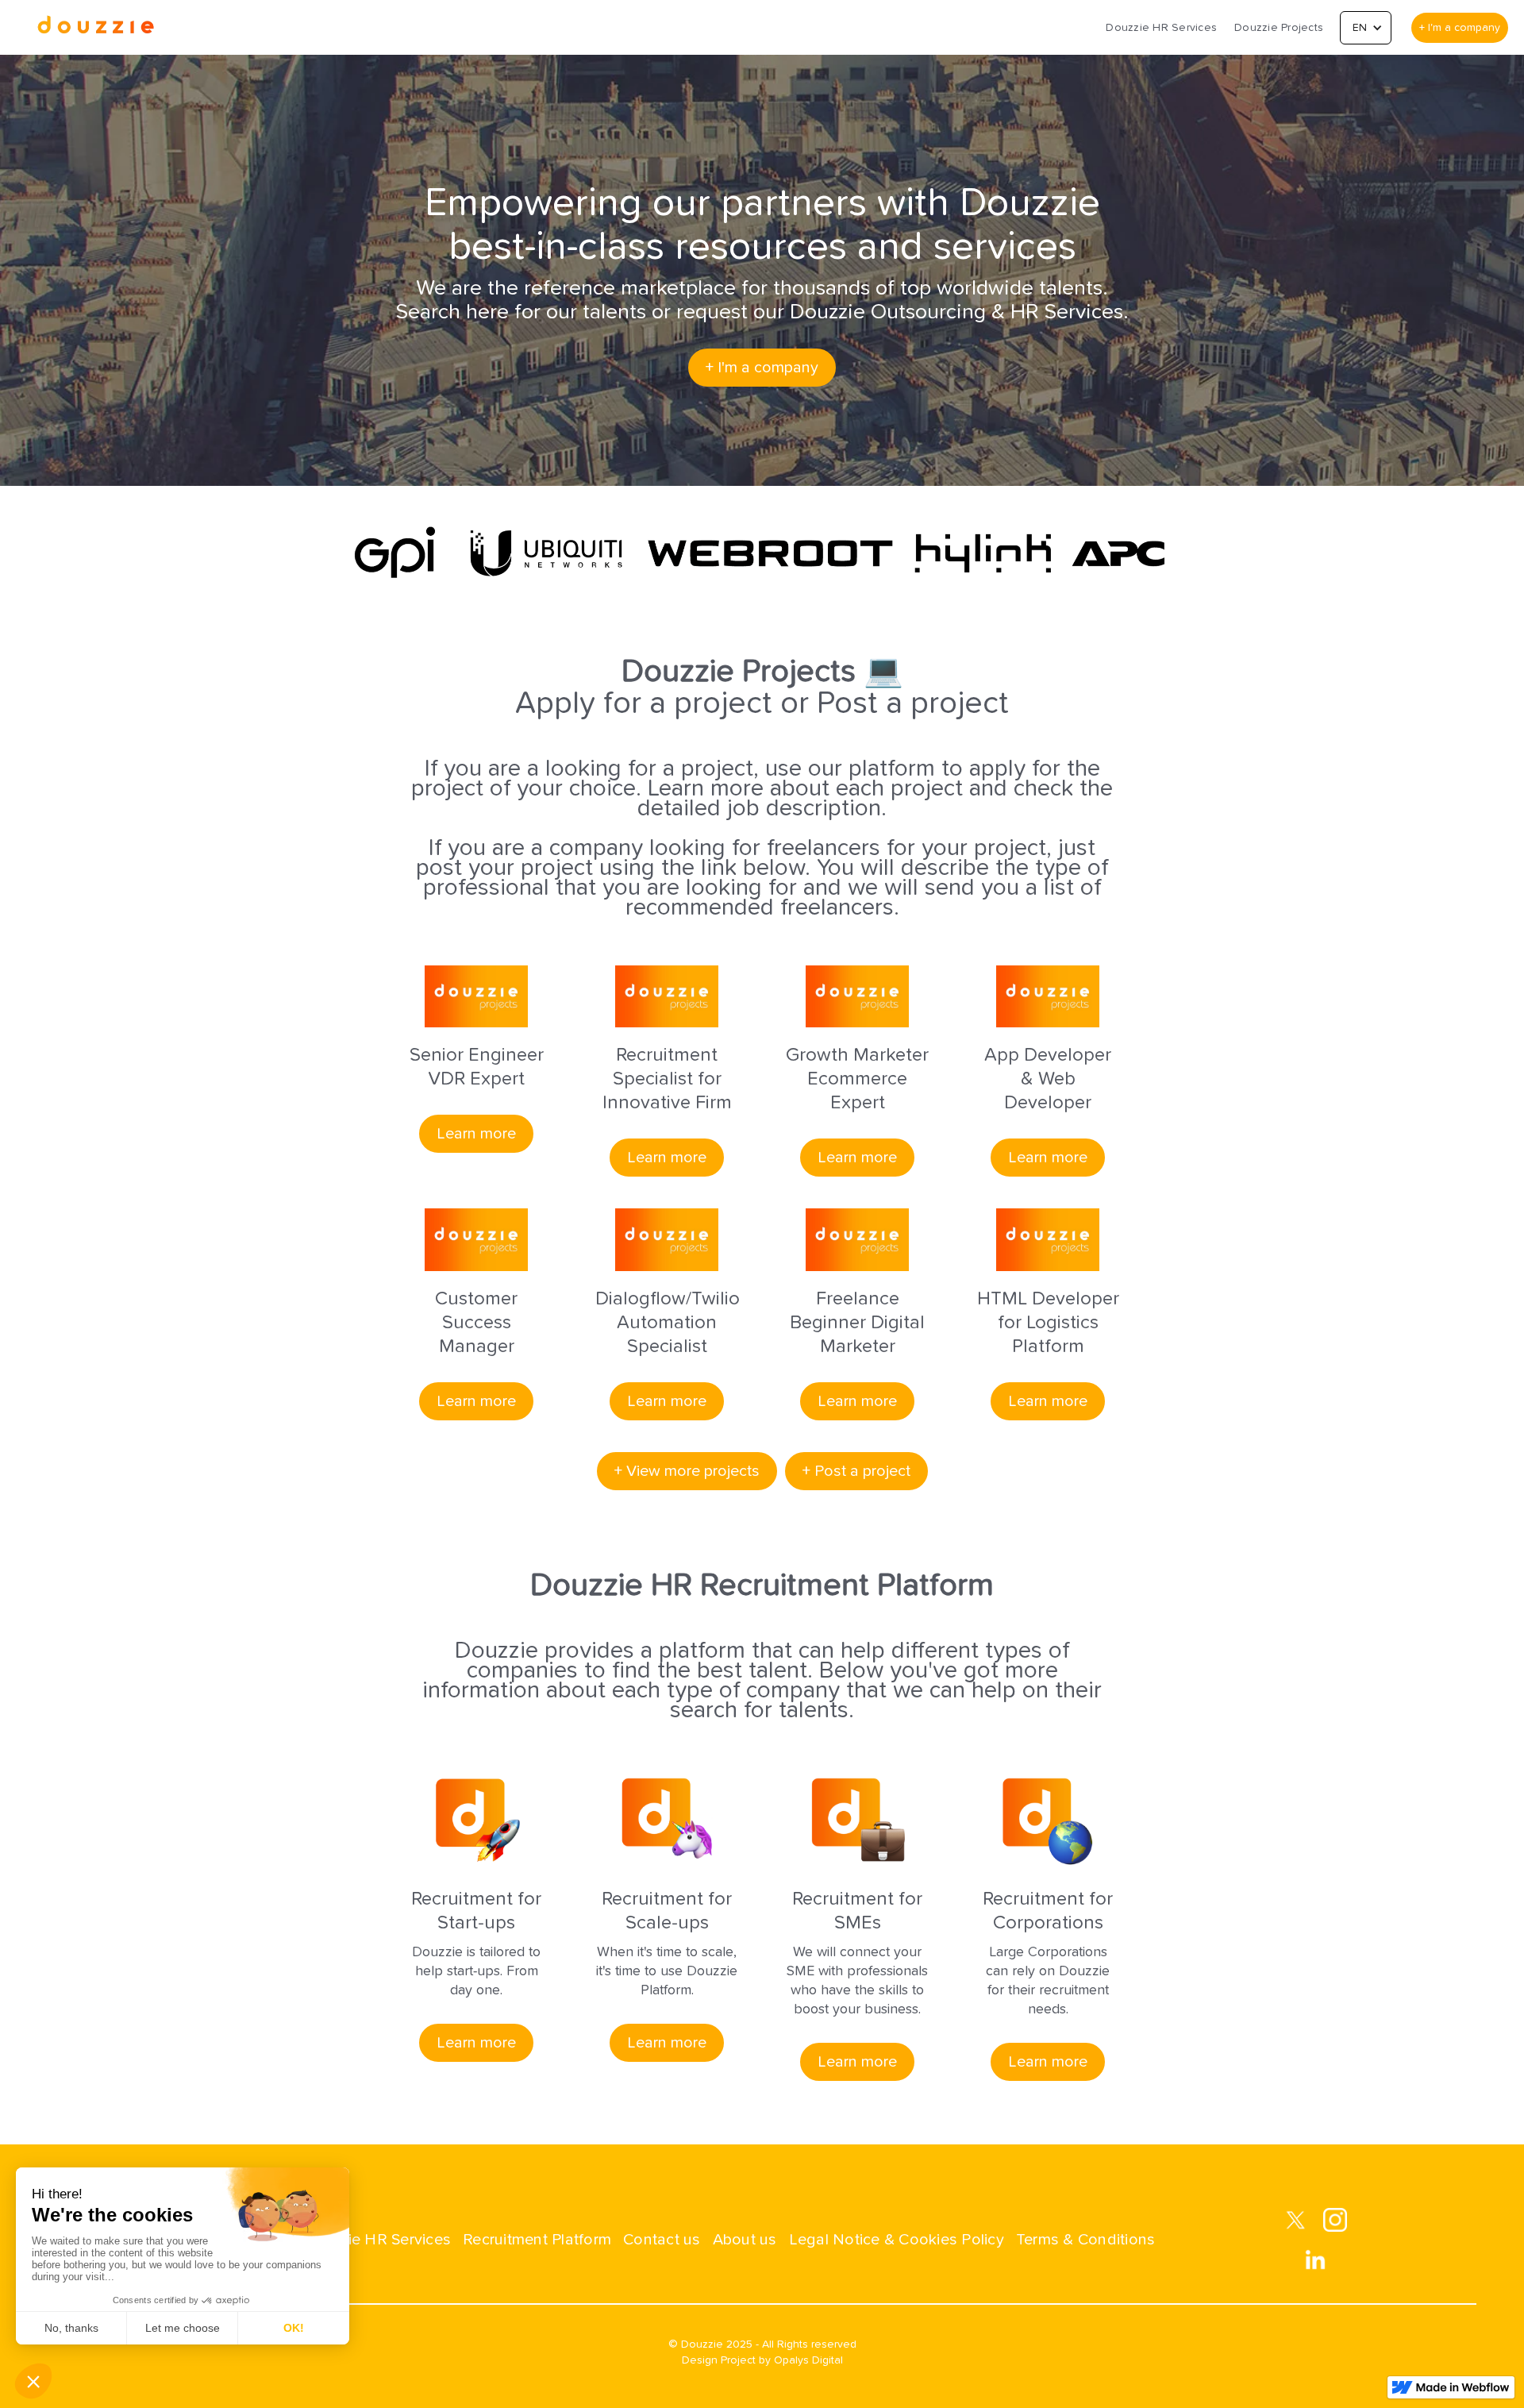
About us (745, 2240)
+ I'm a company (1460, 28)
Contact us (662, 2240)
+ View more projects (687, 1471)
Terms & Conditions (1086, 2240)
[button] (1366, 28)
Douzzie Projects (1279, 28)
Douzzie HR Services (1161, 28)
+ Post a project (856, 1471)
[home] (95, 27)
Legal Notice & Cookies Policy (897, 2240)
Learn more (476, 1134)
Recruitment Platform (537, 2240)
